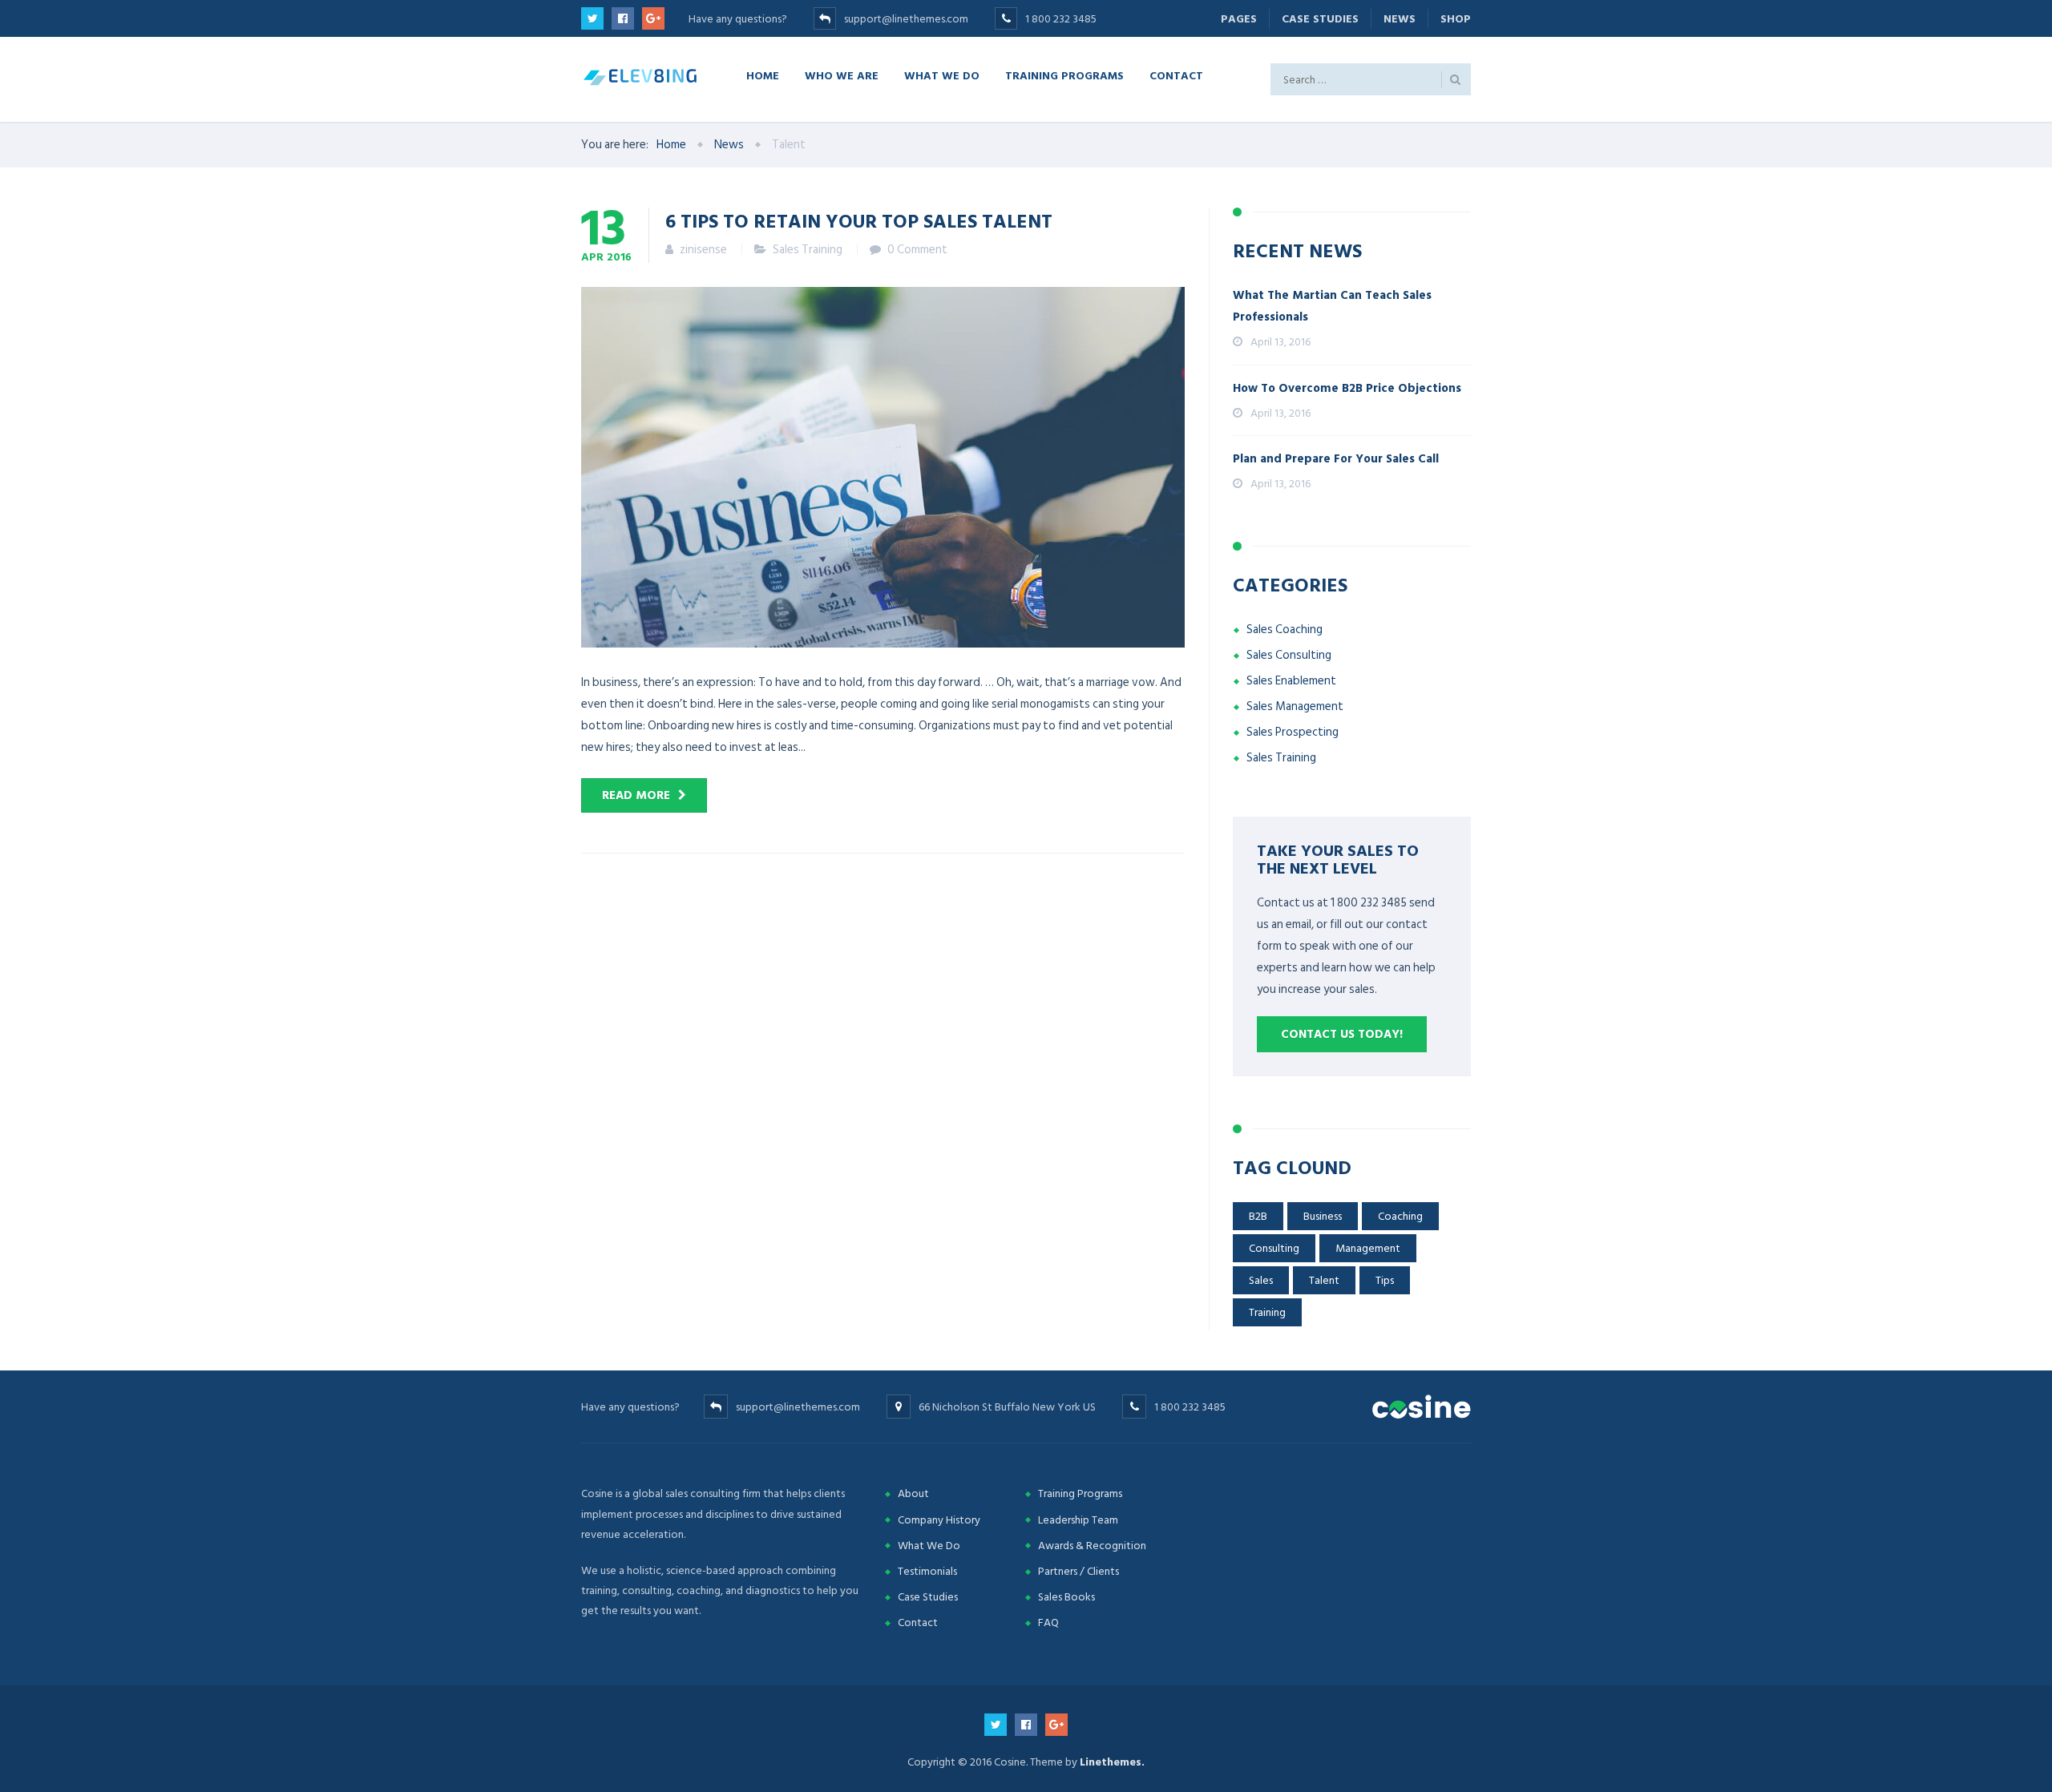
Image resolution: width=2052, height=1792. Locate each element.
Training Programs (1064, 75)
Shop (1456, 19)
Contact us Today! (1342, 1034)
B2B (1258, 1216)
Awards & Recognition (1092, 1546)
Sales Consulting (1289, 655)
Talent (1324, 1280)
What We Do (929, 1546)
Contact (1176, 75)
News (1400, 19)
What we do (942, 75)
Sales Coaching (1285, 630)
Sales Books (1066, 1597)
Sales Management (1295, 706)
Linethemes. (1112, 1762)
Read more (636, 795)
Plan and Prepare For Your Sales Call (1336, 459)
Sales (1261, 1280)
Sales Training (808, 250)
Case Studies (1320, 19)
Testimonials (927, 1571)
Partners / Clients (1079, 1571)
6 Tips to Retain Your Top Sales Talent (859, 220)
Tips (1385, 1280)
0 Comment (917, 250)
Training (1267, 1312)
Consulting (1274, 1248)
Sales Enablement (1291, 681)
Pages (1239, 19)
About (913, 1493)
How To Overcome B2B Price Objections (1347, 388)
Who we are (842, 75)
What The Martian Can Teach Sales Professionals (1332, 306)
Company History (939, 1520)
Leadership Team (1078, 1520)
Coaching (1400, 1216)
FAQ (1048, 1622)
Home (763, 75)
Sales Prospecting (1293, 732)
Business (1323, 1216)
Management (1368, 1248)
